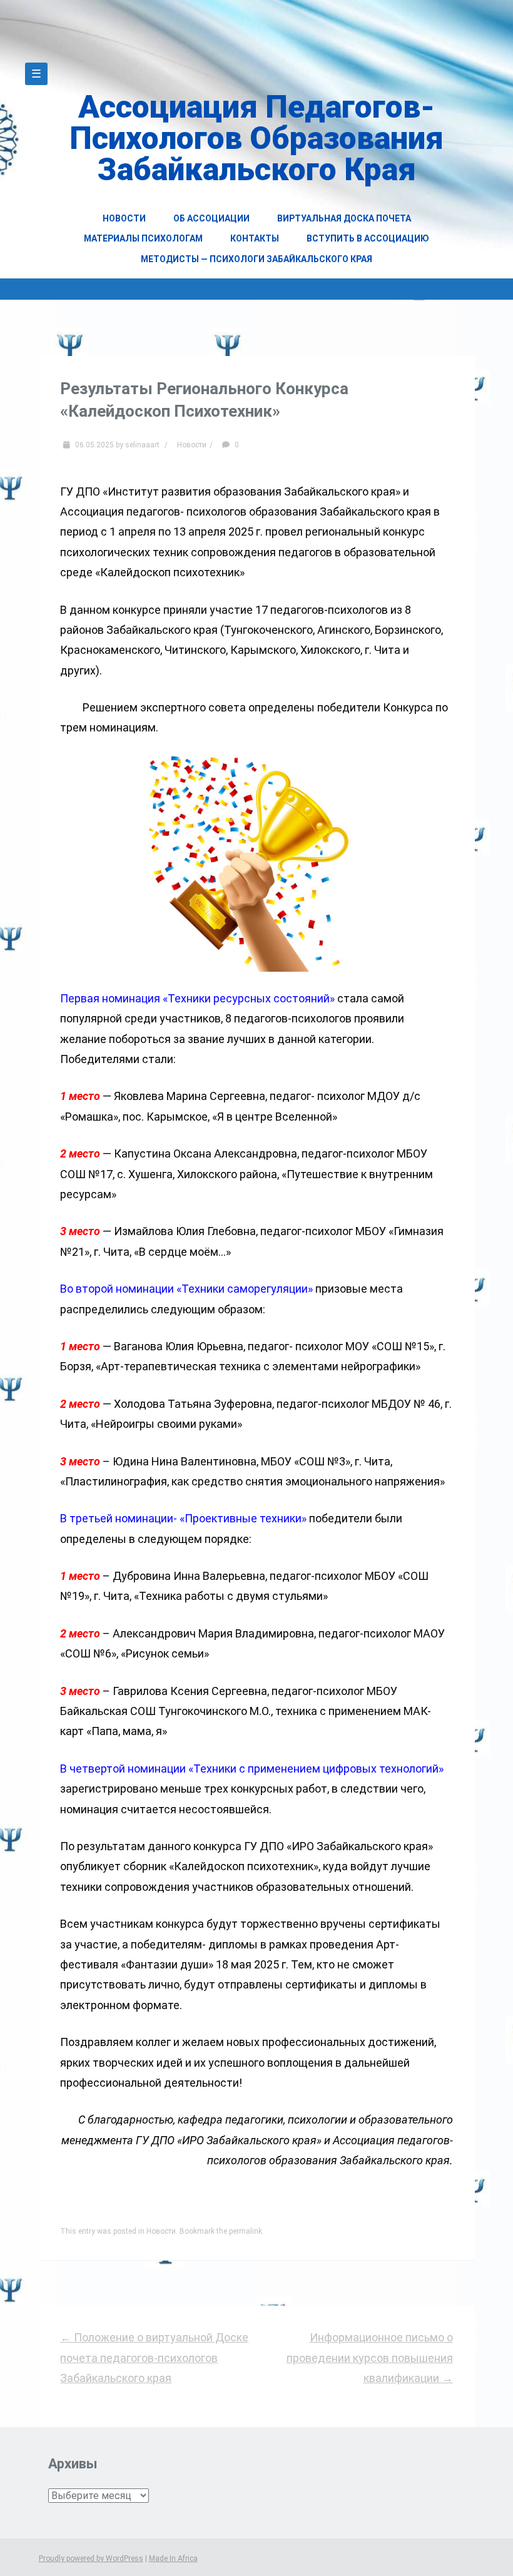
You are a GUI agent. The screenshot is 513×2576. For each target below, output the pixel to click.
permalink (246, 2231)
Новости (124, 218)
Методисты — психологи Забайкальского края (256, 259)
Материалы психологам (143, 238)
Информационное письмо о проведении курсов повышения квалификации (370, 2358)
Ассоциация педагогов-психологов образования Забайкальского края (256, 138)
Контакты (255, 238)
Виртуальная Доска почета (344, 218)
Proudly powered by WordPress (91, 2558)
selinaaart (142, 445)
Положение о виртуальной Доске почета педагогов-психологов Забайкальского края (154, 2358)
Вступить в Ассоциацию (368, 238)
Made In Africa (173, 2558)
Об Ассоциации (211, 218)
